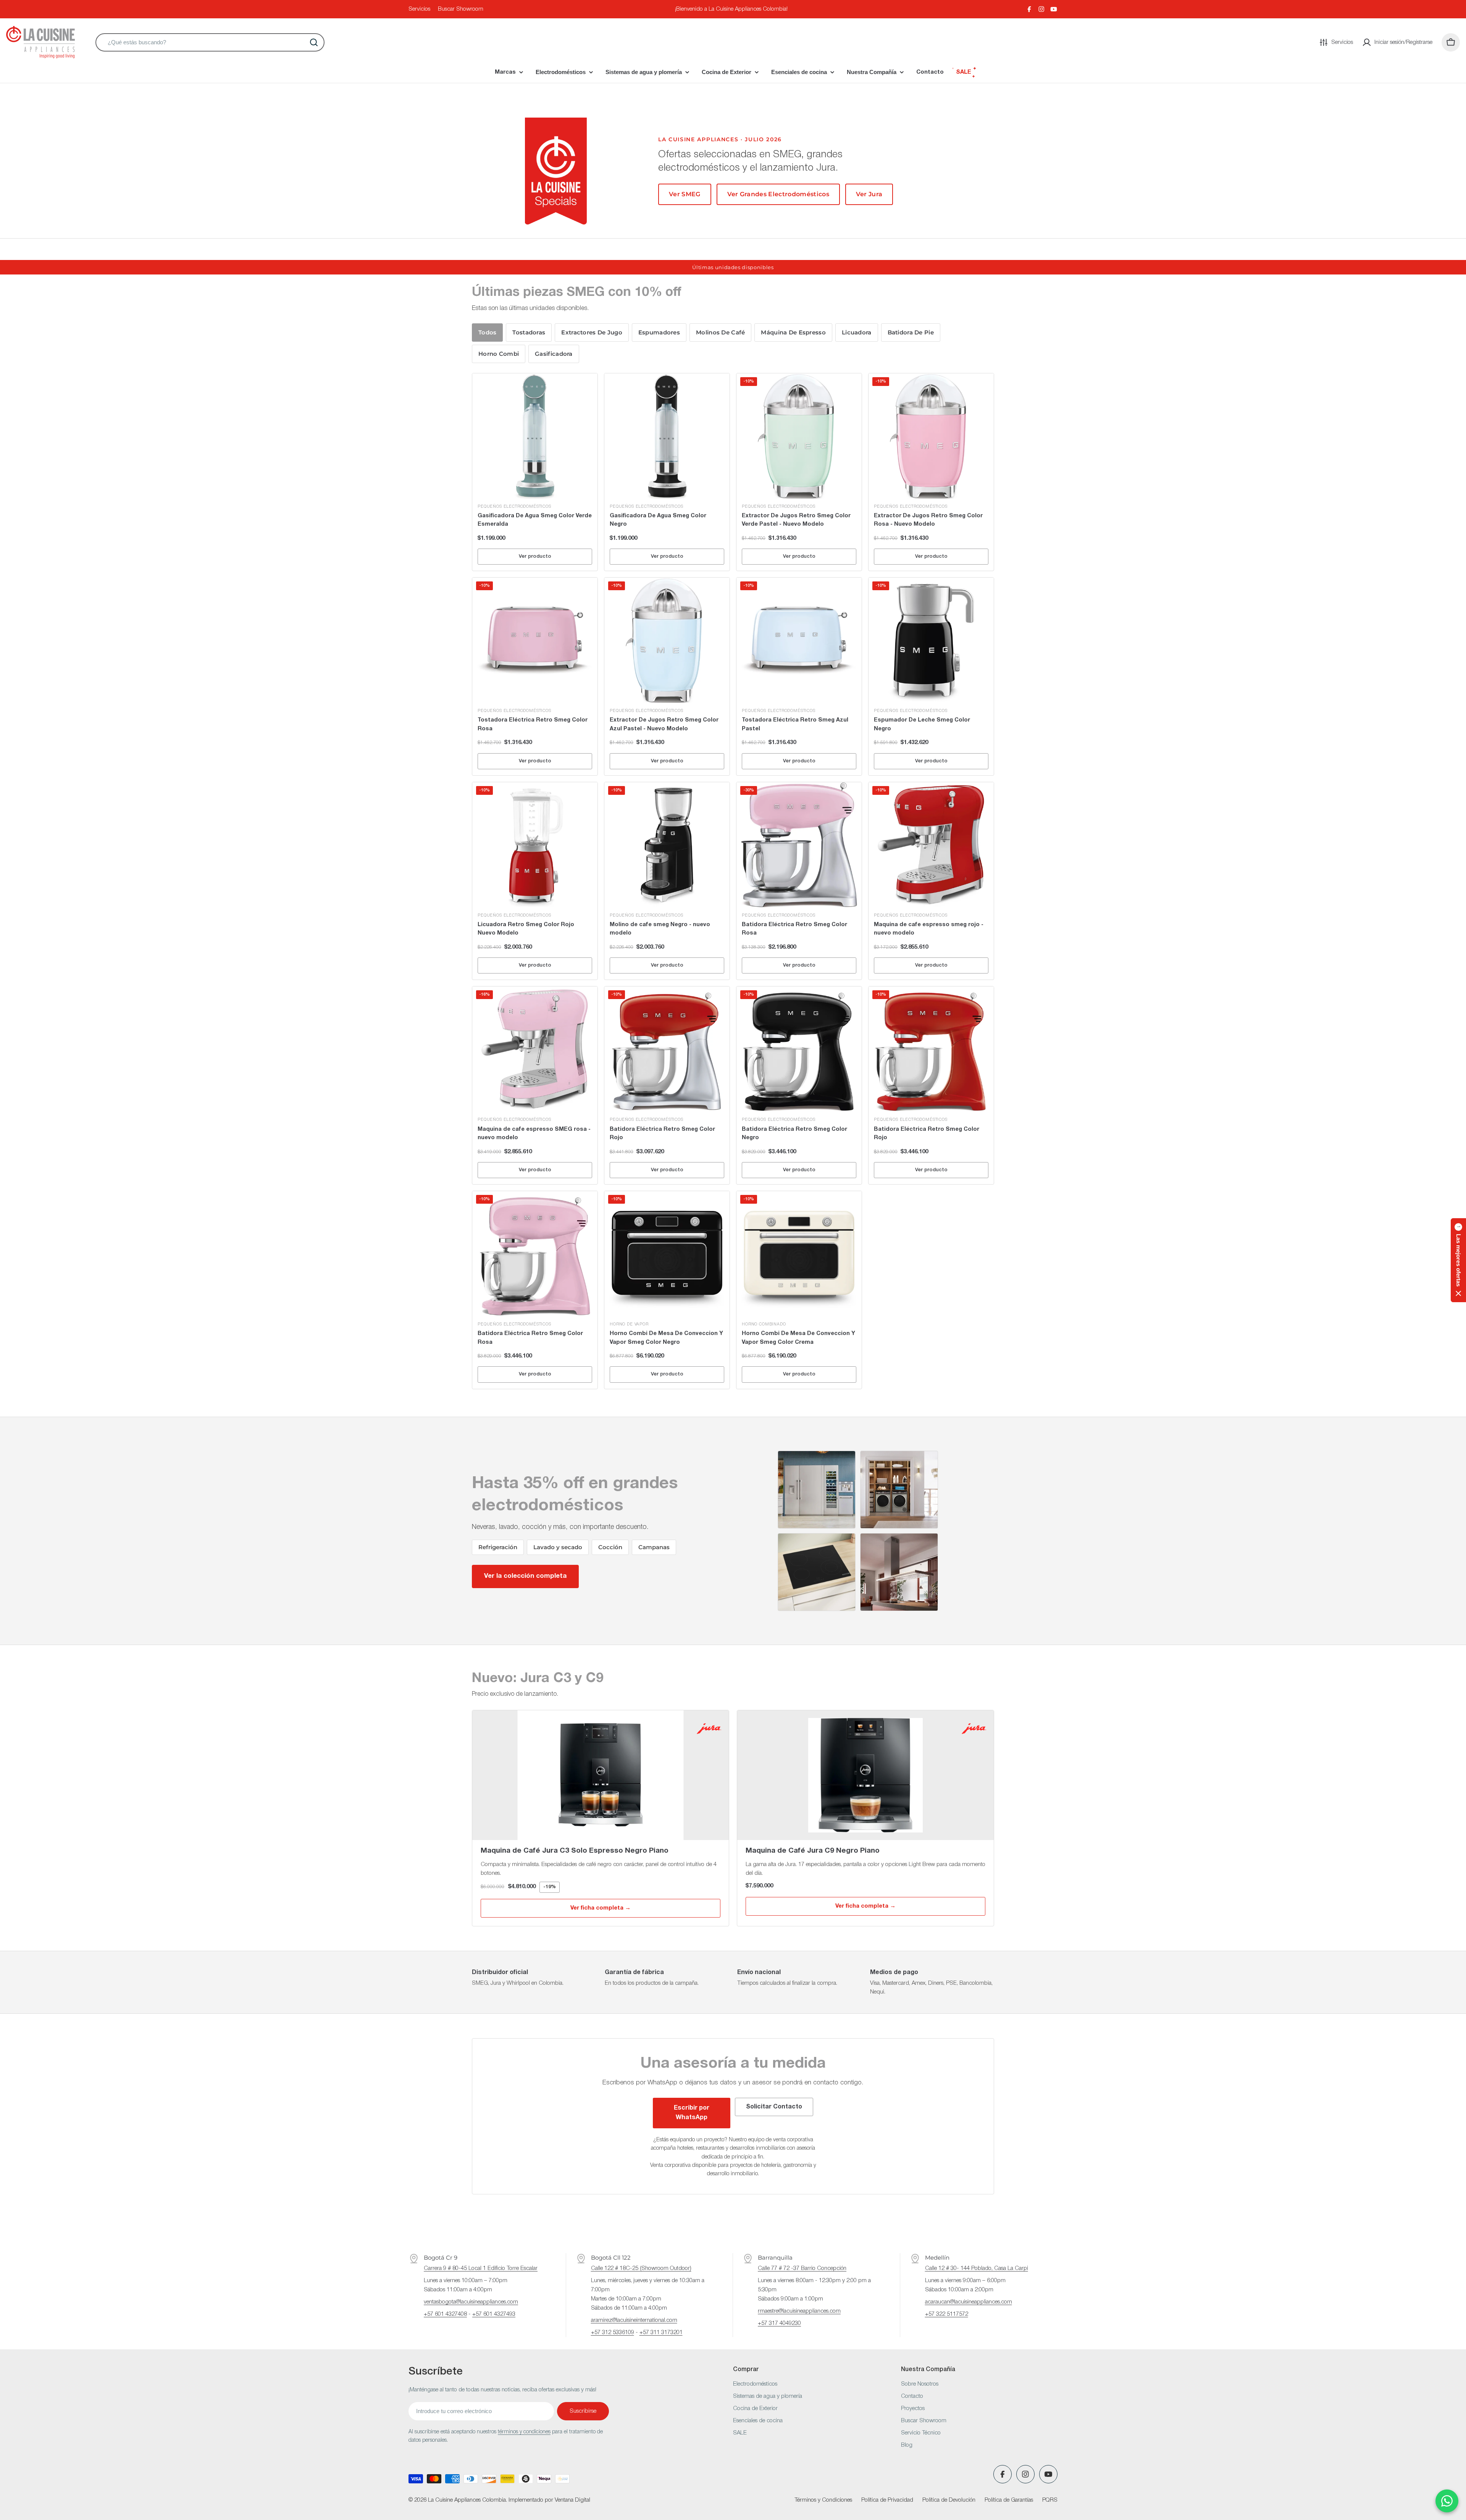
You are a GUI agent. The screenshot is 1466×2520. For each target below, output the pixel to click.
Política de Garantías (1009, 2500)
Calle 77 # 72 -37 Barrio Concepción (802, 2268)
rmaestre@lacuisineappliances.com (799, 2311)
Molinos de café (720, 333)
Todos (487, 333)
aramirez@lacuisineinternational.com (634, 2320)
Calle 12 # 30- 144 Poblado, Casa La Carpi (977, 2268)
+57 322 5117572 (947, 2314)
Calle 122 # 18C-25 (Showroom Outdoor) (641, 2268)
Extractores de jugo (592, 333)
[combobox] (210, 42)
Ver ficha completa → (601, 1908)
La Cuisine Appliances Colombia (467, 2500)
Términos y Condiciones (823, 2500)
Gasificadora (554, 354)
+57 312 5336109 (613, 2333)
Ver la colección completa (525, 1576)
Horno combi (499, 354)
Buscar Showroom (461, 9)
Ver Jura (869, 194)
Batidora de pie (911, 333)
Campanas (654, 1547)
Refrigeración (498, 1547)
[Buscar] (314, 42)
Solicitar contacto (774, 2107)
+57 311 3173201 (661, 2333)
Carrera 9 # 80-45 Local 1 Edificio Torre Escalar (481, 2268)
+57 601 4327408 (445, 2314)
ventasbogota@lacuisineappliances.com (471, 2302)
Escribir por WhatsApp (692, 2113)
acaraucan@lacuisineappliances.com (969, 2302)
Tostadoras (529, 333)
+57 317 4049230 (779, 2323)
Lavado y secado (558, 1547)
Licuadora (857, 333)
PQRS (1050, 2500)
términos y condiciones (524, 2432)
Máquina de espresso (793, 333)
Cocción (610, 1547)
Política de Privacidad (887, 2500)
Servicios (419, 9)
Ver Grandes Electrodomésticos (778, 194)
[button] (1458, 1260)
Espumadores (659, 333)
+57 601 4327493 (494, 2314)
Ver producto (535, 556)
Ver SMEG (685, 194)
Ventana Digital (572, 2500)
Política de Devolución (949, 2500)
